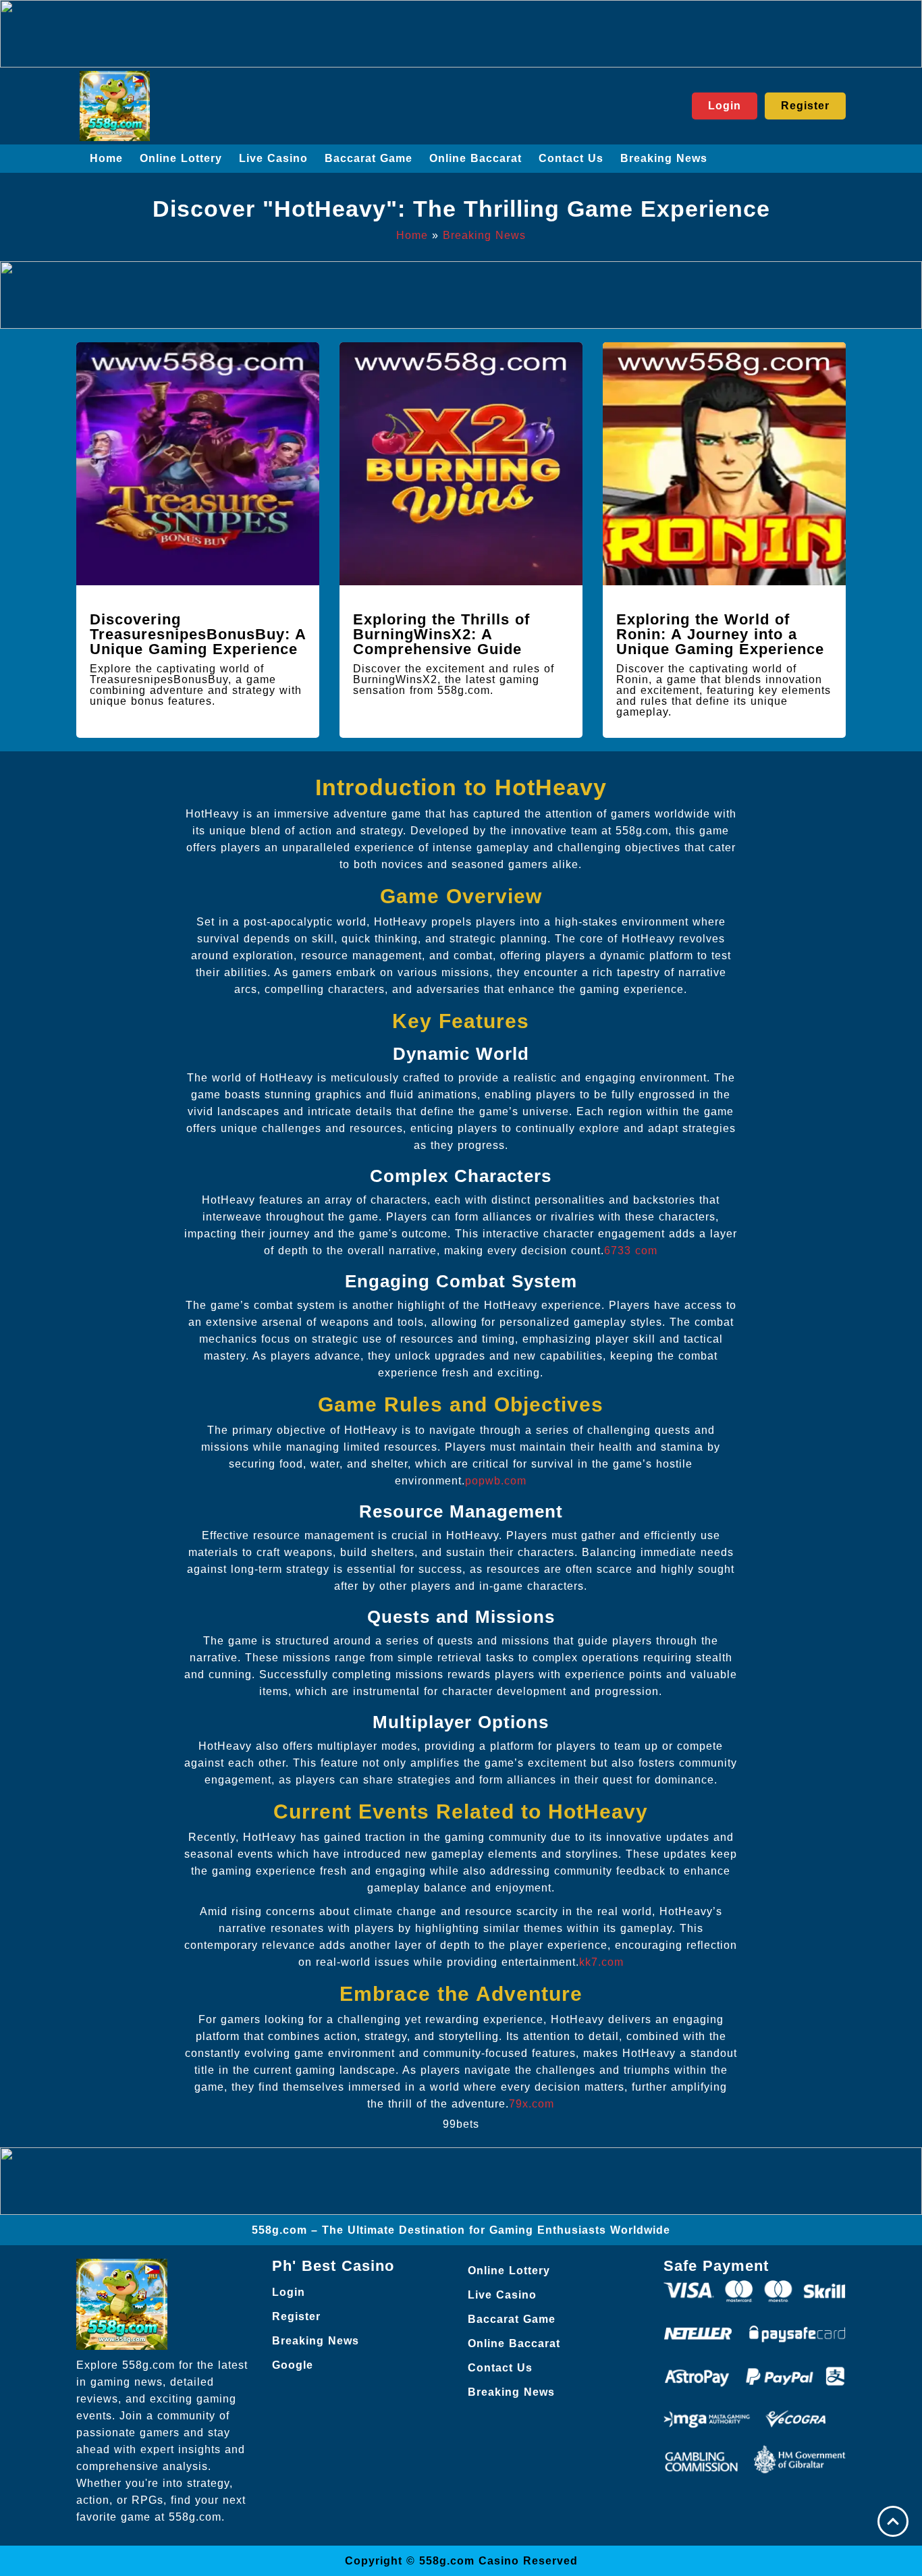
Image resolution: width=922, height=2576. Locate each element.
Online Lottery (181, 158)
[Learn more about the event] (461, 34)
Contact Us (571, 158)
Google (293, 2365)
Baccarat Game (369, 158)
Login (289, 2292)
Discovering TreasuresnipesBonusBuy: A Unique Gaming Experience (198, 634)
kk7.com (601, 1962)
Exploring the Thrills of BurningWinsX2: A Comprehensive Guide (441, 634)
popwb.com (496, 1481)
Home (106, 158)
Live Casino (273, 158)
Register (296, 2316)
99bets (461, 2124)
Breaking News (664, 158)
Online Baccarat (476, 158)
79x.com (532, 2104)
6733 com (631, 1251)
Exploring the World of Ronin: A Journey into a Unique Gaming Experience (720, 634)
